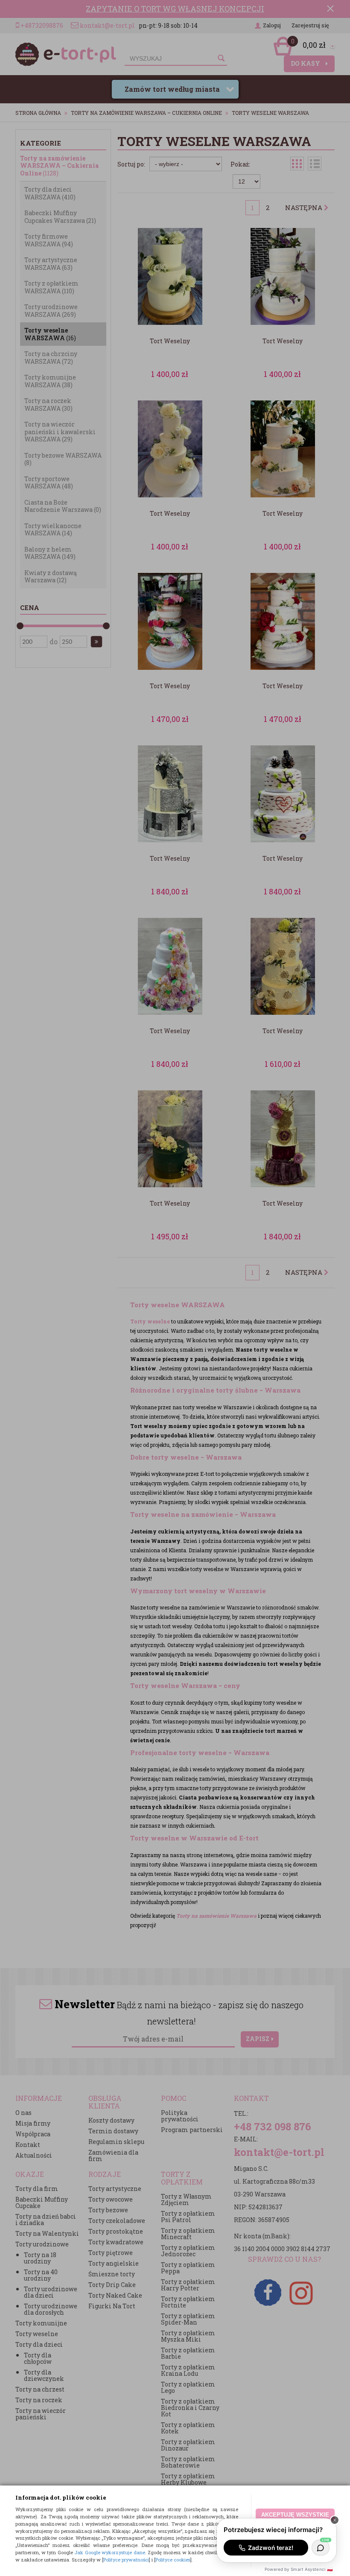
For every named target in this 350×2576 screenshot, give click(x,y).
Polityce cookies (173, 2560)
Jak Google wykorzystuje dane (110, 2552)
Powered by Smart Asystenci (299, 2569)
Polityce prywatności (126, 2560)
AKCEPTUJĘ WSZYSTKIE (295, 2515)
